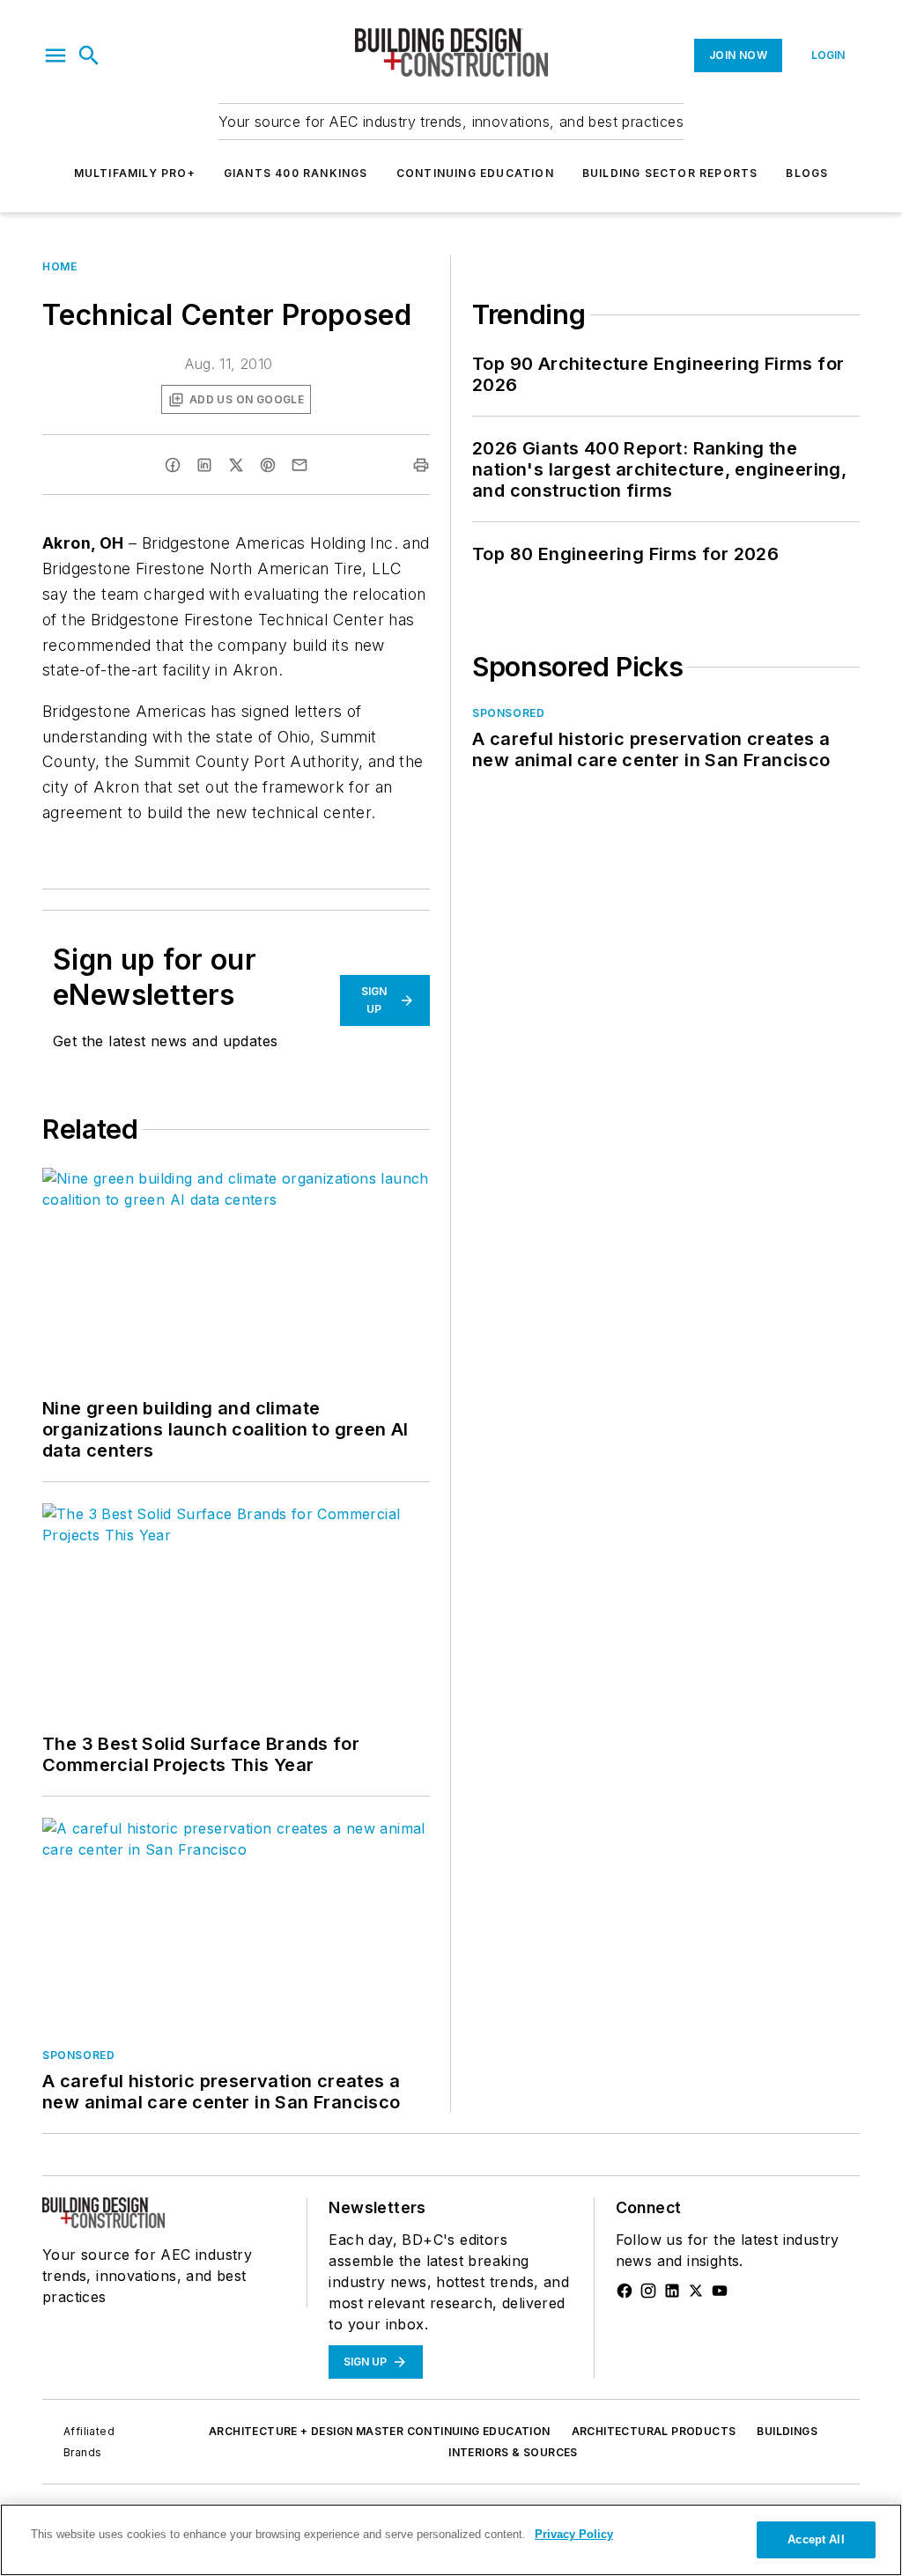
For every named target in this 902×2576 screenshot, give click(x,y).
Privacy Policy (574, 2534)
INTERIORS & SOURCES (513, 2452)
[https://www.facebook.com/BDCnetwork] (625, 2291)
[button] (55, 55)
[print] (421, 465)
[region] (451, 2540)
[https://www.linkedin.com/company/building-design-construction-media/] (672, 2291)
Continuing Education (475, 173)
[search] (89, 55)
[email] (299, 465)
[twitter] (236, 465)
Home (59, 266)
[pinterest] (268, 465)
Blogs (807, 173)
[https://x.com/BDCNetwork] (696, 2291)
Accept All (816, 2539)
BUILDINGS (787, 2431)
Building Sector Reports (670, 173)
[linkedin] (204, 465)
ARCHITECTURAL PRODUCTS (654, 2431)
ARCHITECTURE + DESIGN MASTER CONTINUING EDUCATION (380, 2431)
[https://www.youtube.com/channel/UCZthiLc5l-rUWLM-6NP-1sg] (720, 2291)
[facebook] (173, 465)
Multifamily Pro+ (135, 173)
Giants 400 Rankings (296, 173)
